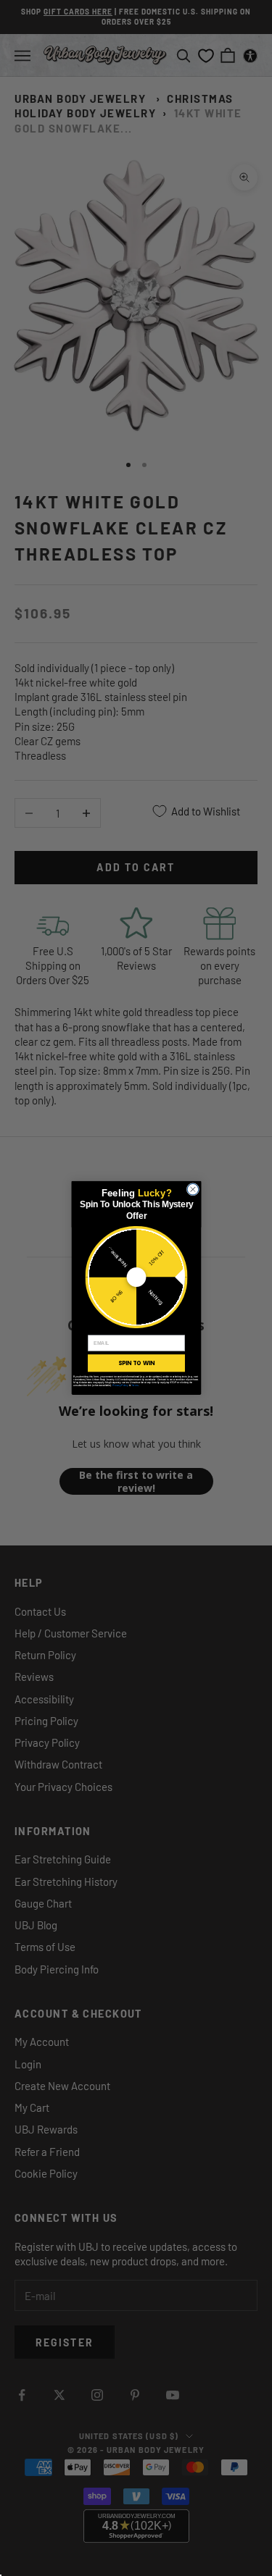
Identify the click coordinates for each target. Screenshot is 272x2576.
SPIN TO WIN (136, 1363)
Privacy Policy (120, 1385)
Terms (134, 1385)
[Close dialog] (193, 1190)
